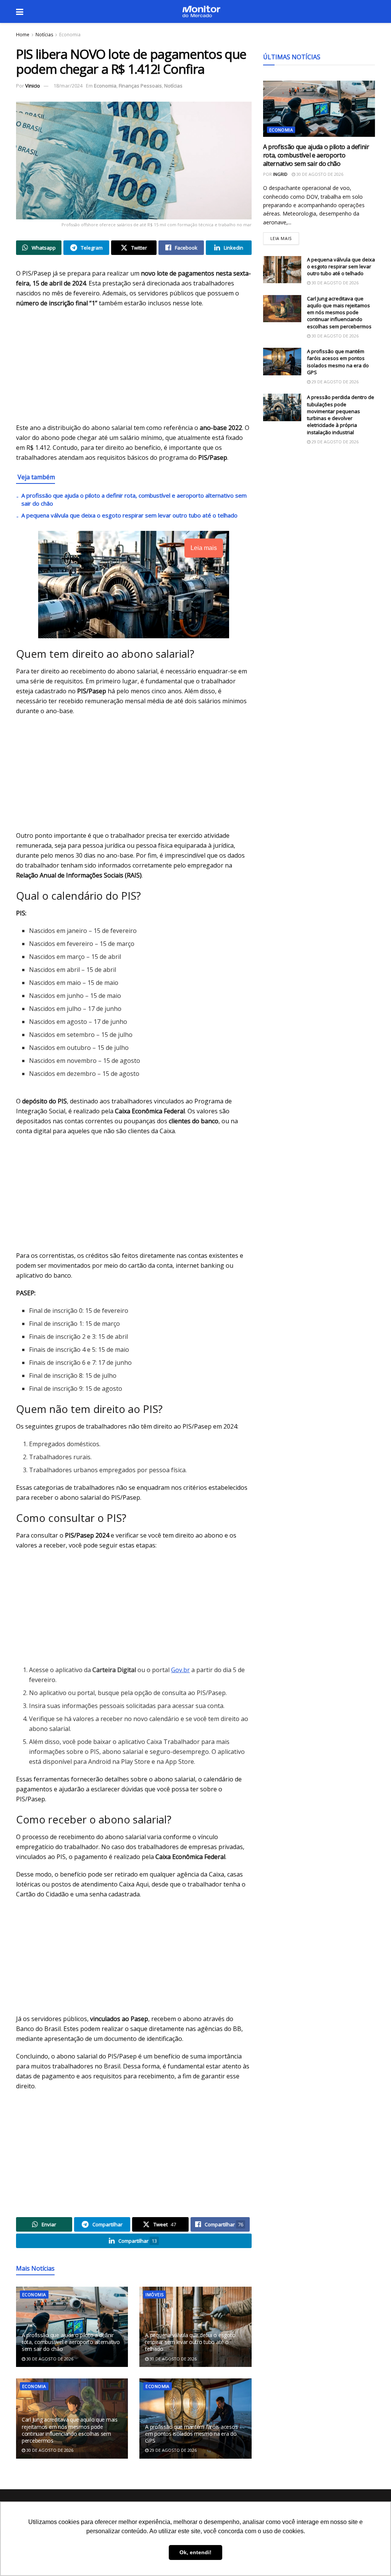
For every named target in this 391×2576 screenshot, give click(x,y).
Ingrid (280, 174)
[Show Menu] (20, 11)
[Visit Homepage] (201, 11)
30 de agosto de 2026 (49, 2359)
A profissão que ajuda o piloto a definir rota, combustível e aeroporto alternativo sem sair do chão (71, 2342)
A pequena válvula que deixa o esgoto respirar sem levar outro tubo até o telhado (129, 515)
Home (23, 35)
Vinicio (33, 86)
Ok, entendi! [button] (195, 2552)
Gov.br (180, 1670)
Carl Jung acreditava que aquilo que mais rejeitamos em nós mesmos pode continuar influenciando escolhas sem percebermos (70, 2430)
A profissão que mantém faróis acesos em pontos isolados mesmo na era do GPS (191, 2434)
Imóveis (154, 2295)
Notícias (44, 35)
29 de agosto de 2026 (173, 2450)
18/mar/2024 (68, 86)
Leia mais (285, 237)
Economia (70, 35)
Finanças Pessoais (140, 86)
